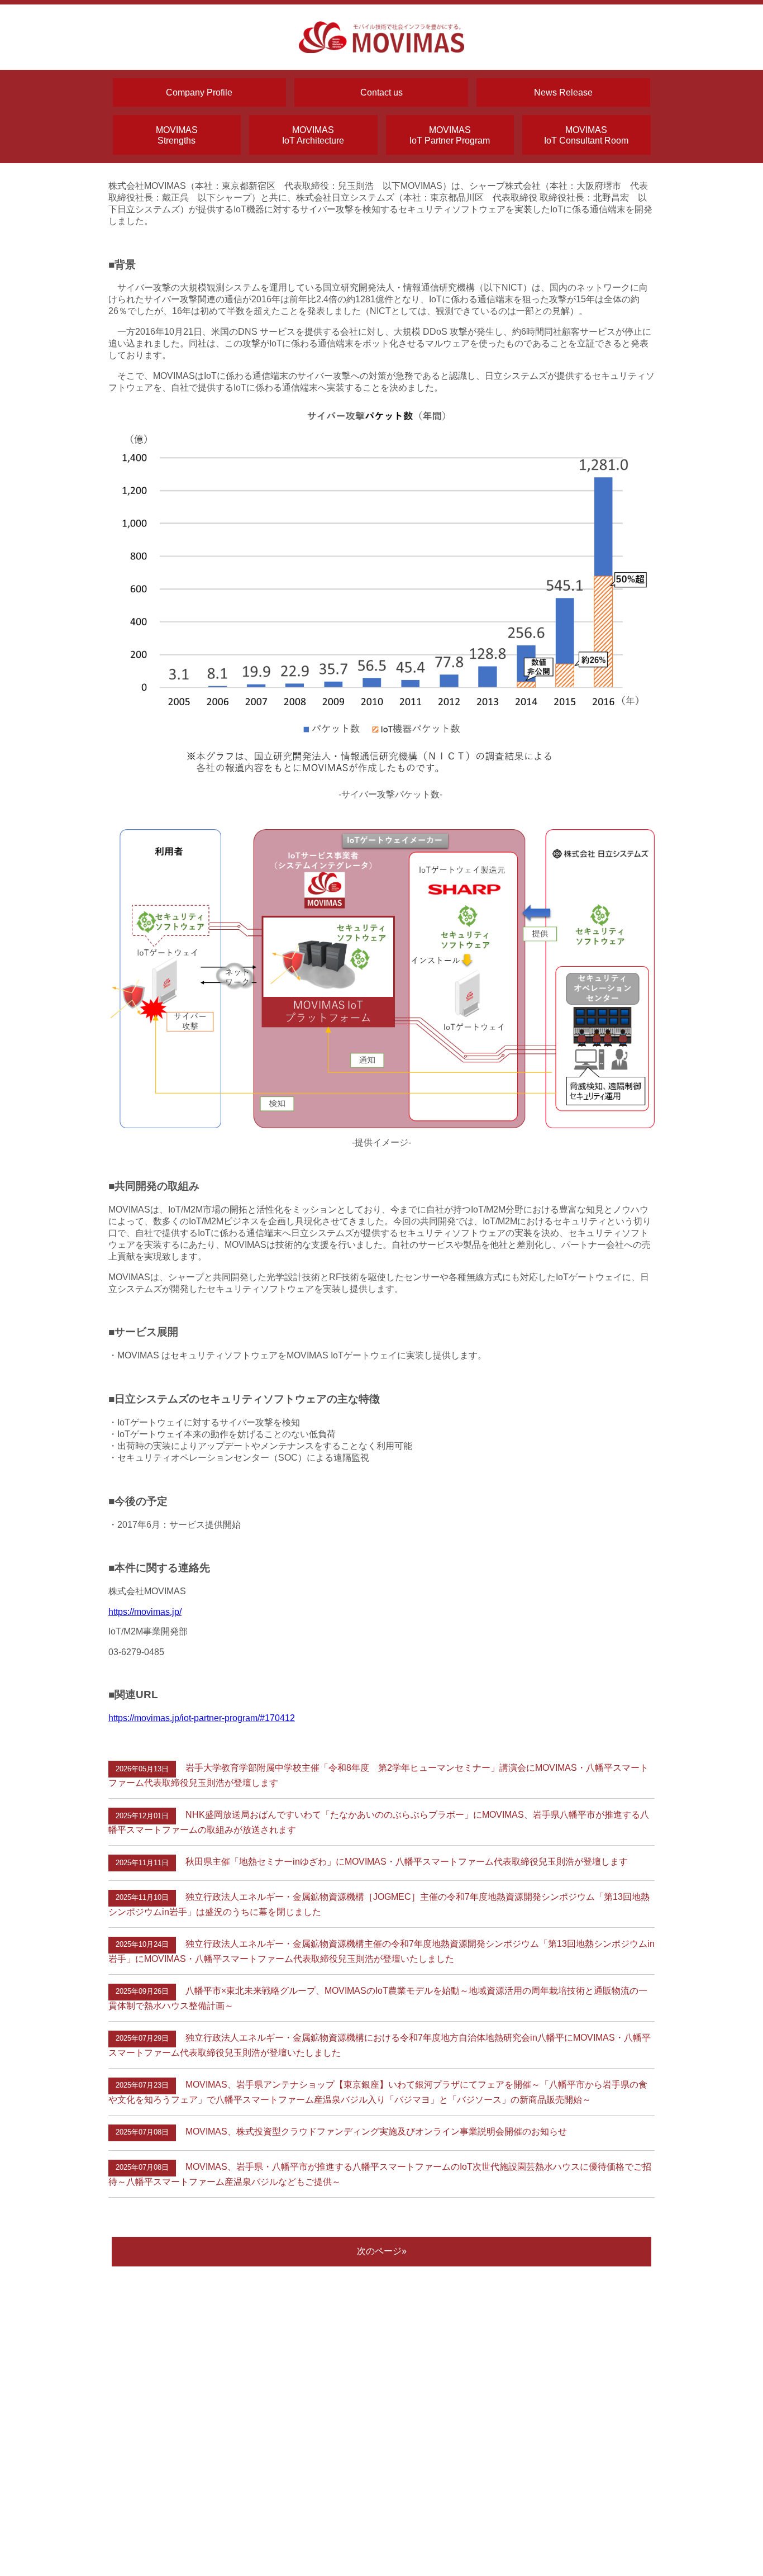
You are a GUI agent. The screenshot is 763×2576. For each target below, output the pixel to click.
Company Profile (199, 92)
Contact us (381, 92)
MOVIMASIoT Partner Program (450, 135)
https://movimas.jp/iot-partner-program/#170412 (202, 1718)
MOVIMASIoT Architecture (313, 135)
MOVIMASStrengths (177, 135)
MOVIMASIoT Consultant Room (586, 135)
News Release (563, 92)
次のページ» (382, 2251)
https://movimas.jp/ (145, 1612)
